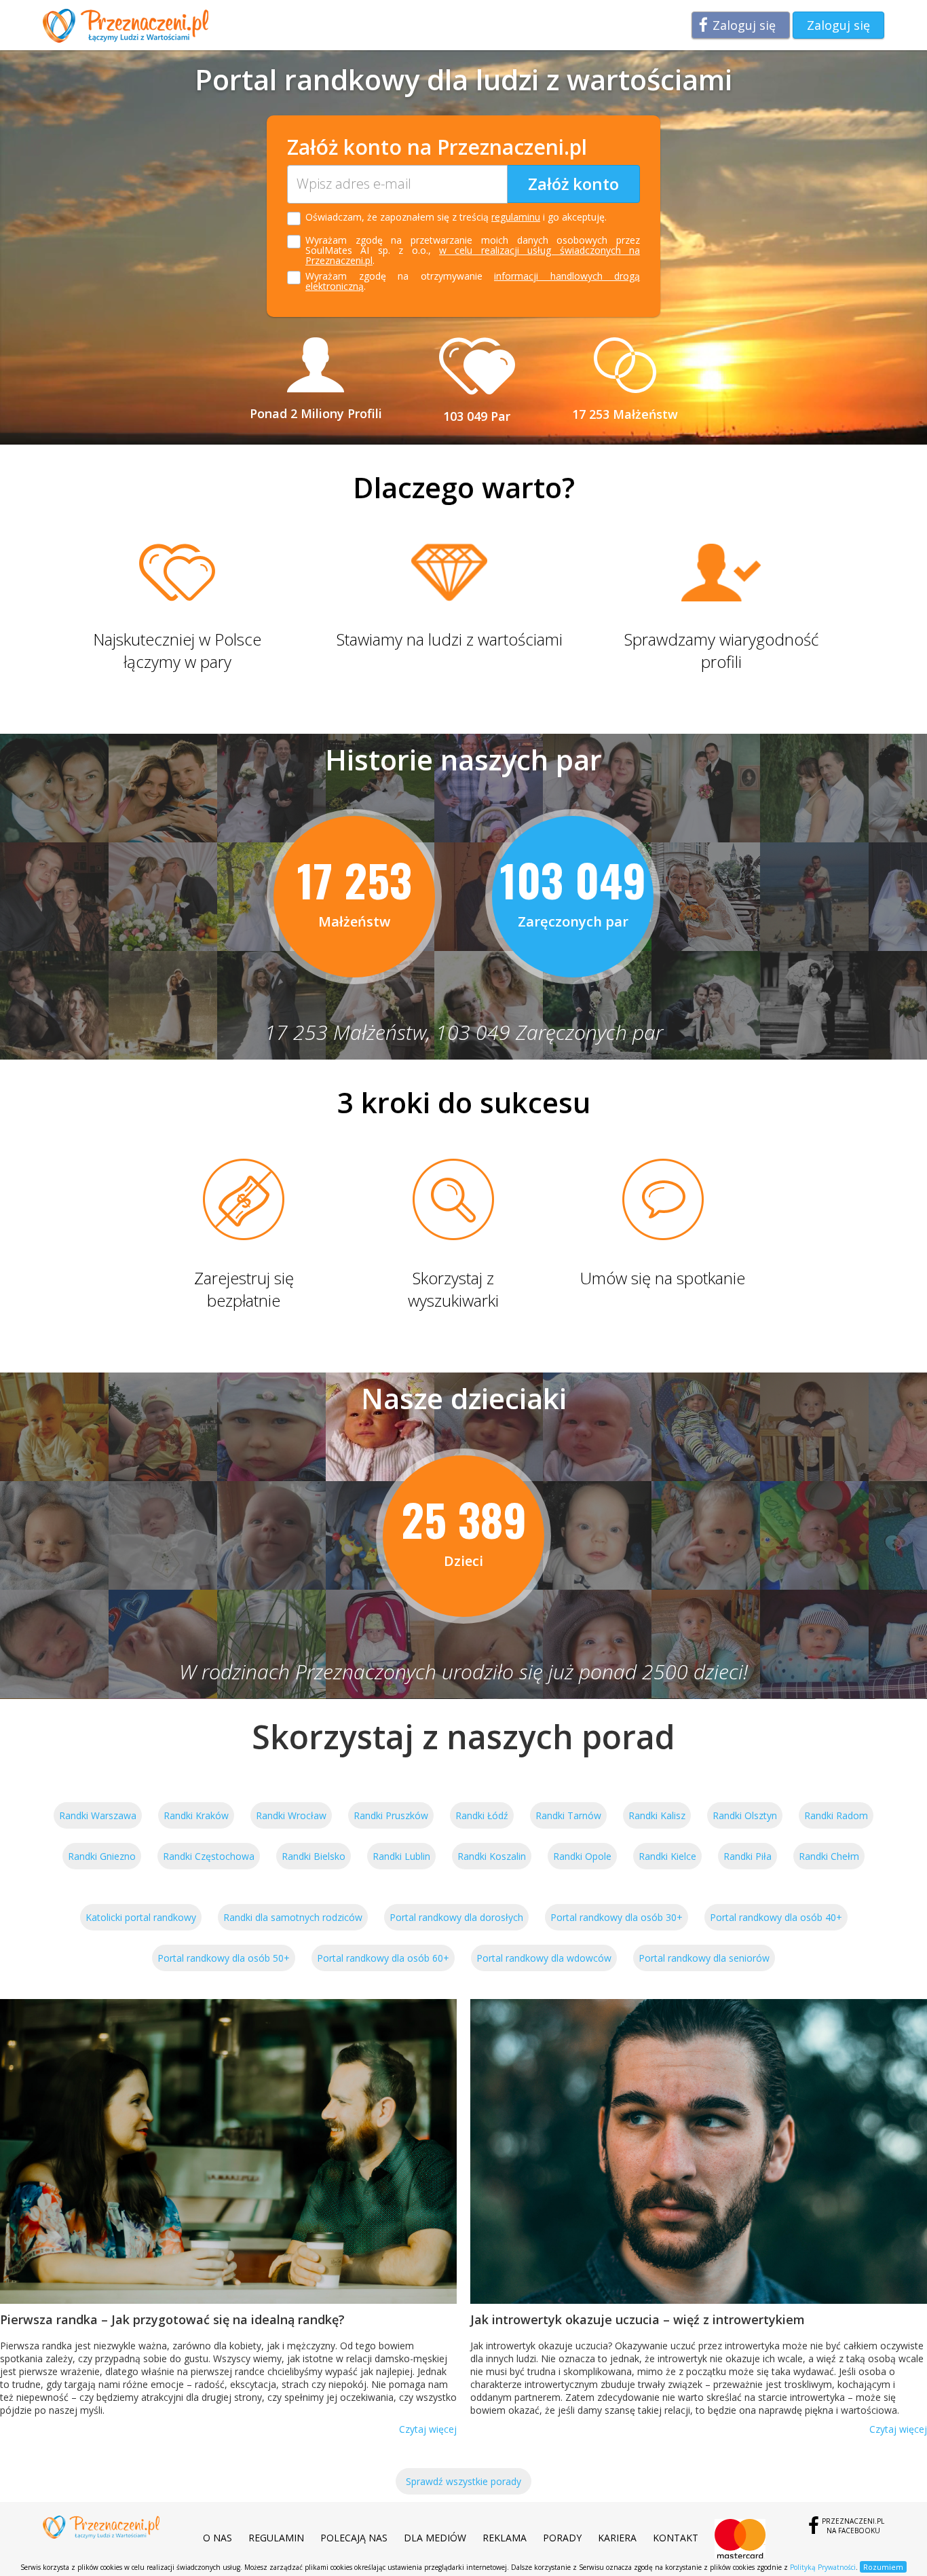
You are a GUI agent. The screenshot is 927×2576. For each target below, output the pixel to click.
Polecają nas (354, 2538)
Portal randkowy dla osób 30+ (617, 1917)
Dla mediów (435, 2538)
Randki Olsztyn (745, 1815)
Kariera (617, 2538)
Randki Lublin (401, 1856)
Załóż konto (573, 184)
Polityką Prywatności (823, 2567)
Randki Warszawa (98, 1815)
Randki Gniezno (102, 1856)
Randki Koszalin (492, 1856)
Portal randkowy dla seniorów (704, 1958)
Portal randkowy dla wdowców (544, 1958)
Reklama (505, 2538)
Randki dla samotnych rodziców (293, 1917)
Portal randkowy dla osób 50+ (224, 1958)
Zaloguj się (744, 25)
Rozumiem (883, 2567)
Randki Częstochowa (209, 1856)
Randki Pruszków (391, 1815)
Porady (562, 2538)
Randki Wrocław (291, 1815)
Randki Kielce (667, 1856)
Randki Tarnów (568, 1815)
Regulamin (276, 2538)
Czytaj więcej (428, 2429)
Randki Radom (836, 1815)
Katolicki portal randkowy (141, 1917)
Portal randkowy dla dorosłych (456, 1917)
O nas (217, 2538)
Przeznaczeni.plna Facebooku (853, 2526)
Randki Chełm (829, 1856)
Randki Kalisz (657, 1815)
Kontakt (676, 2538)
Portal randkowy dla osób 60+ (383, 1958)
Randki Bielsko (314, 1856)
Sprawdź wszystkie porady (463, 2481)
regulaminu (516, 217)
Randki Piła (748, 1856)
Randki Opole (582, 1856)
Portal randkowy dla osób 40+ (776, 1917)
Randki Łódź (482, 1815)
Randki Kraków (196, 1815)
